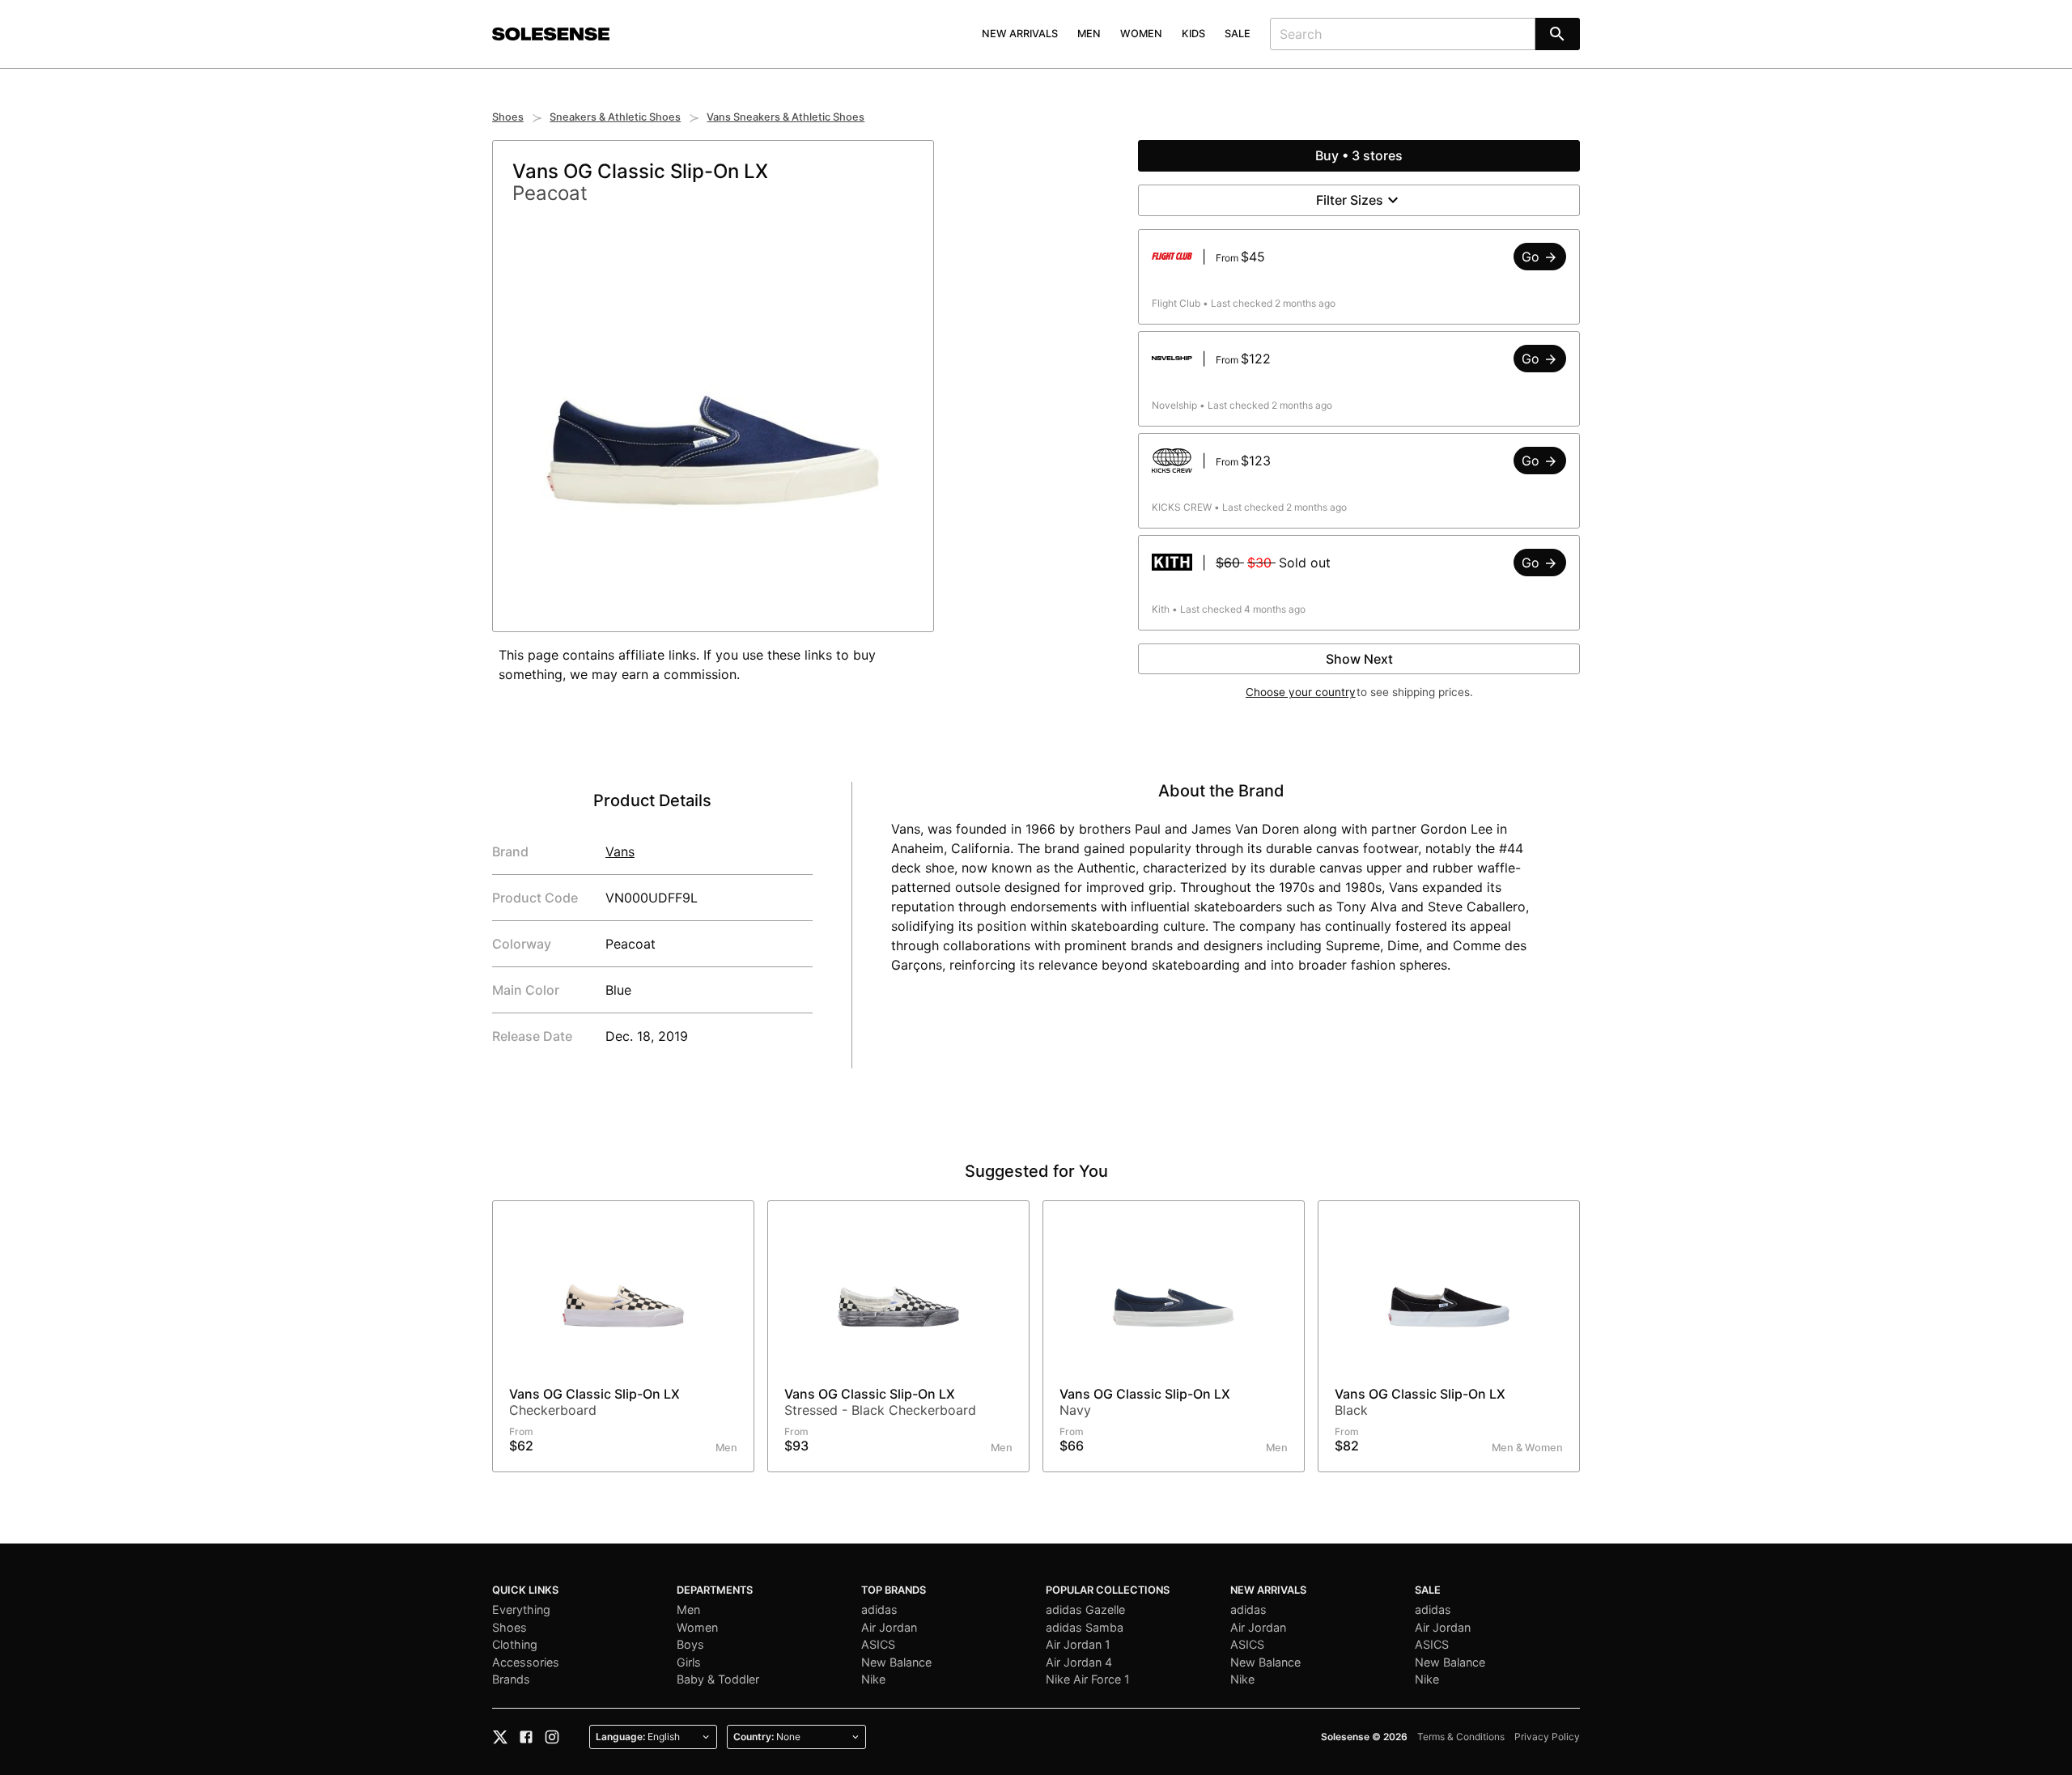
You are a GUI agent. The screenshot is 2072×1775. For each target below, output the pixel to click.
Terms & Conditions (1461, 1737)
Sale (1238, 34)
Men (1089, 34)
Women (1141, 34)
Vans (620, 851)
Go (1533, 257)
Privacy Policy (1547, 1737)
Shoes (508, 117)
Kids (1193, 34)
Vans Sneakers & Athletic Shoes (785, 117)
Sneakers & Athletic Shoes (615, 117)
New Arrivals (1020, 34)
